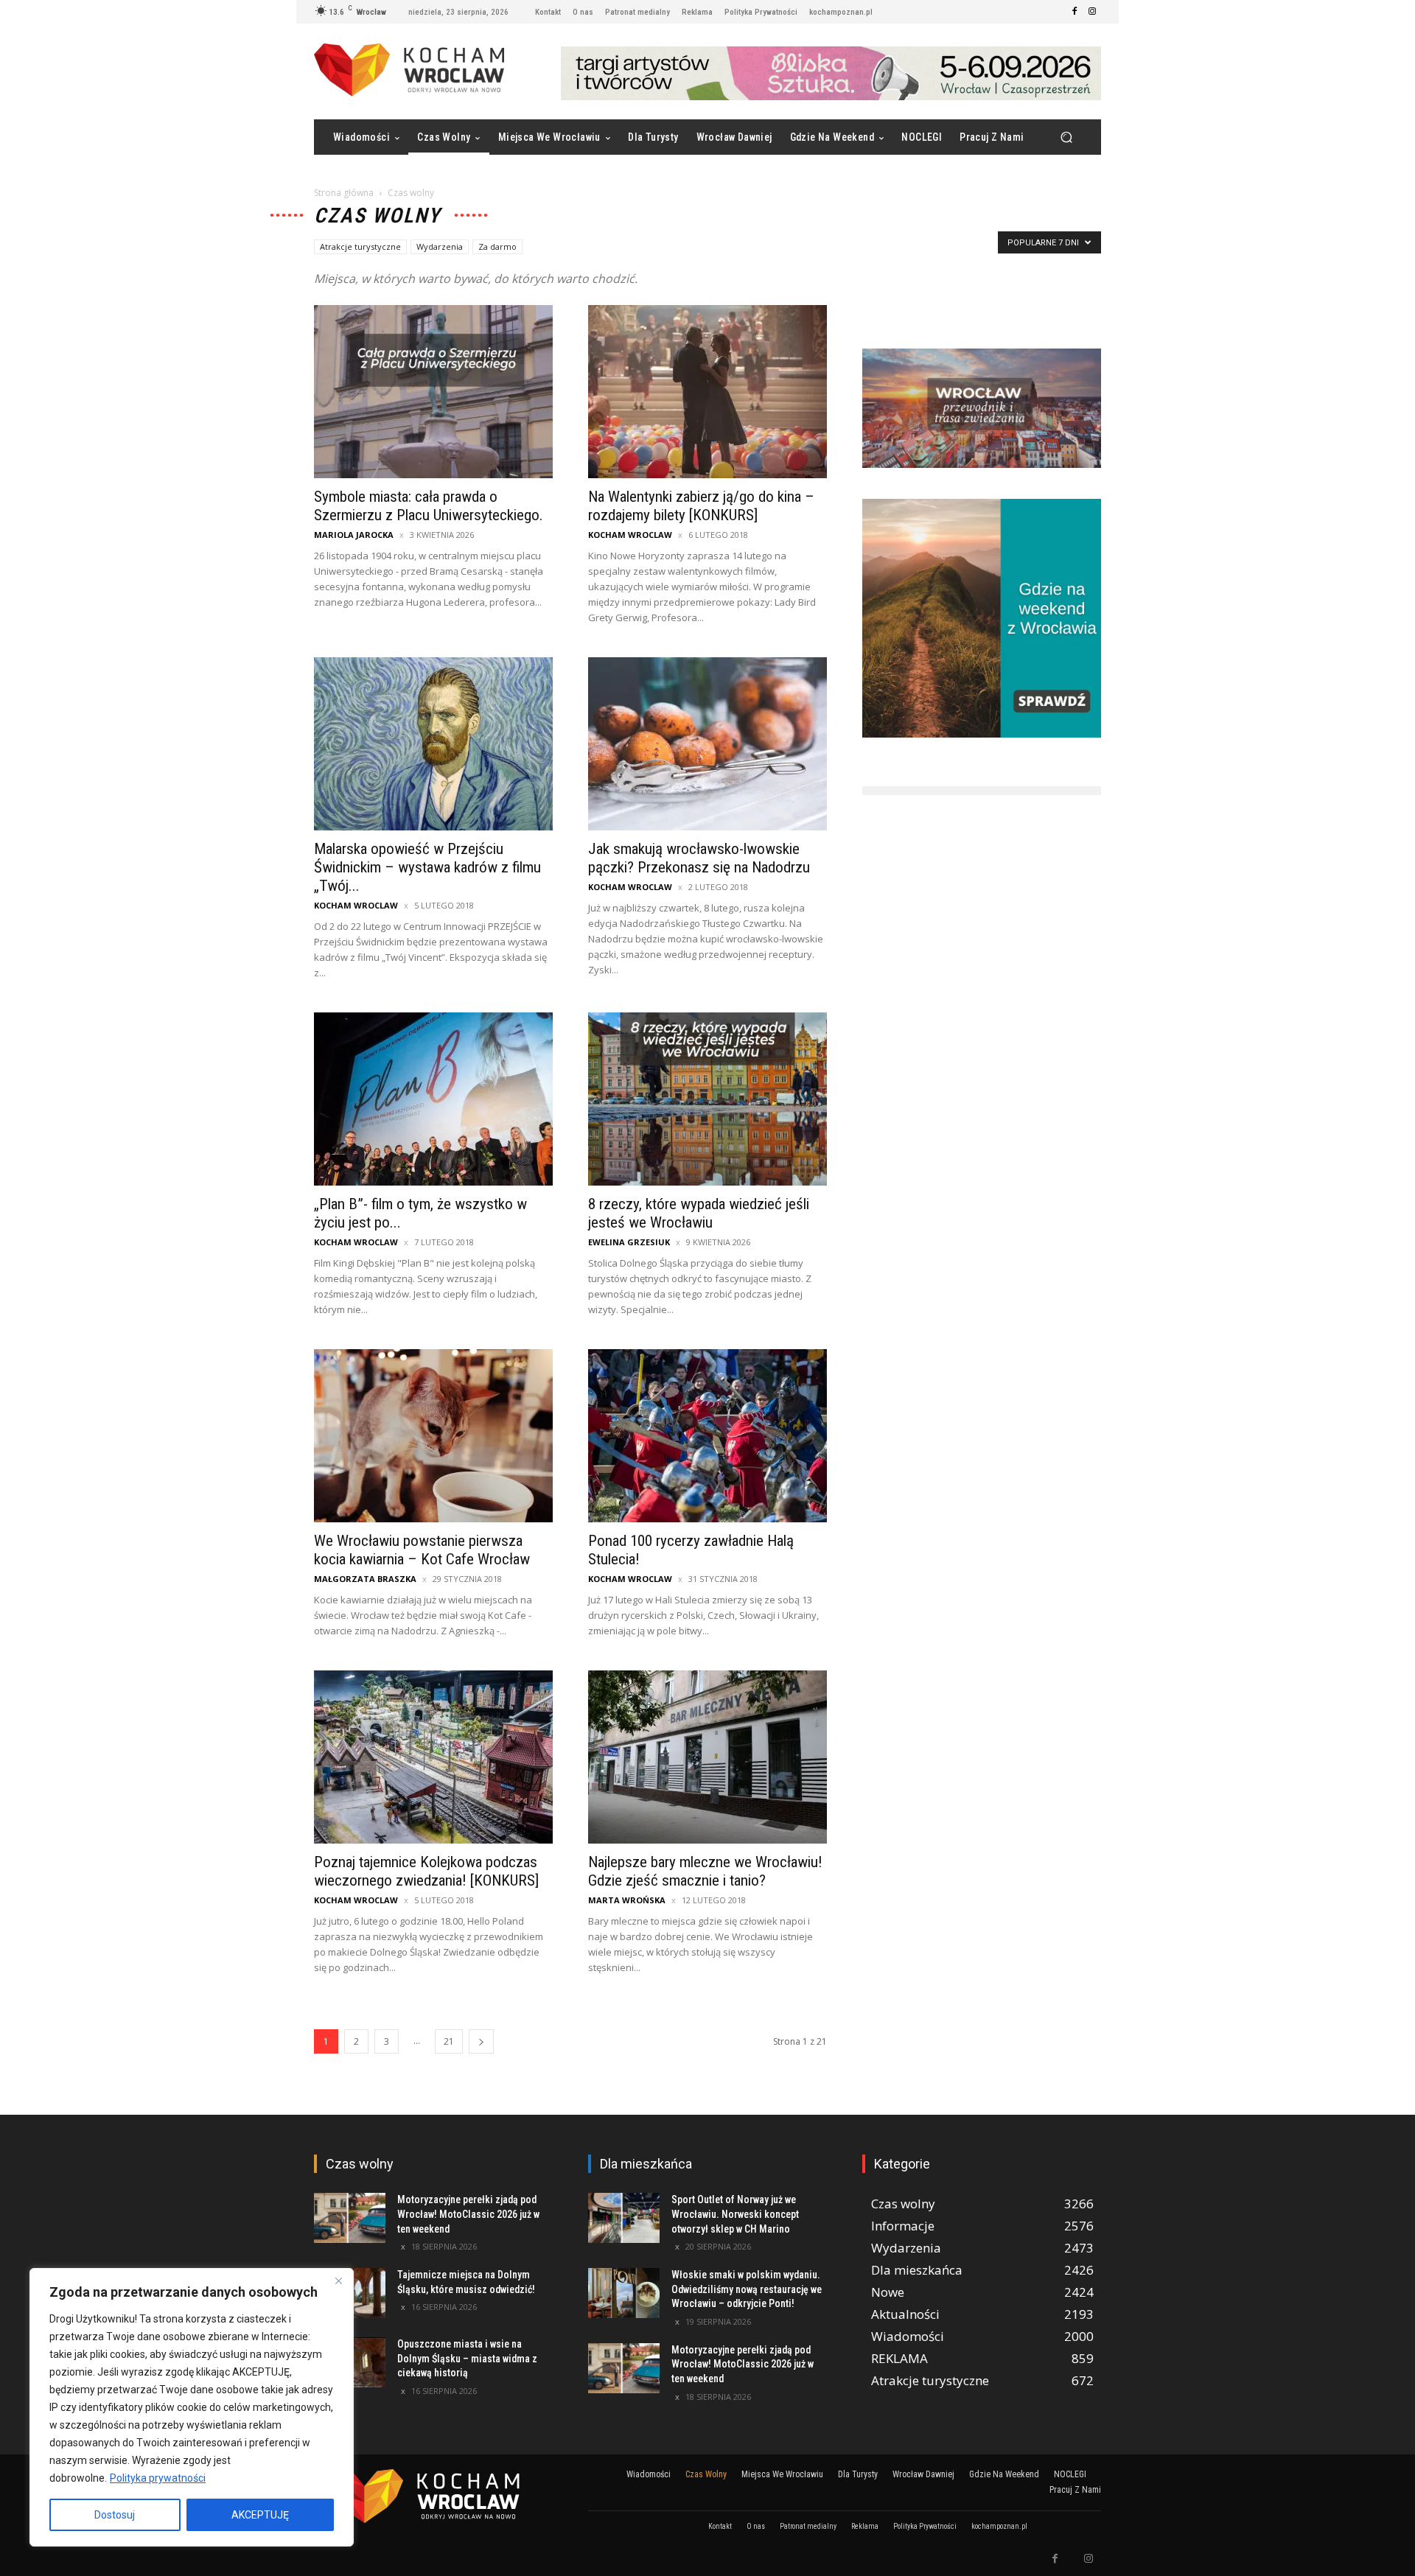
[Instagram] (1092, 12)
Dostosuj (115, 2515)
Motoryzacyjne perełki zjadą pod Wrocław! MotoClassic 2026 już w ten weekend (468, 2214)
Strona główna (344, 193)
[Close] (338, 2281)
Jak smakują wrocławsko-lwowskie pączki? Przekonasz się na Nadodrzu (699, 858)
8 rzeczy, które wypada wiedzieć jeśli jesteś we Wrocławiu (699, 1213)
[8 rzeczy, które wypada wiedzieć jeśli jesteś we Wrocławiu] (707, 1099)
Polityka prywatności (158, 2478)
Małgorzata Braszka (365, 1579)
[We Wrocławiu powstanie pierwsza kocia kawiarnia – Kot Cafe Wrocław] (433, 1436)
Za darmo (497, 246)
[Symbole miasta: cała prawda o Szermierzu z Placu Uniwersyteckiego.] (433, 392)
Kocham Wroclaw (630, 535)
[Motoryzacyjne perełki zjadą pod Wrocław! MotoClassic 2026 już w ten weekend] (350, 2218)
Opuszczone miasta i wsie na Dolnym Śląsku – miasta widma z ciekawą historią (467, 2358)
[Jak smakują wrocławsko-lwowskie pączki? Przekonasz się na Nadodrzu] (707, 744)
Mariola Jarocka (354, 535)
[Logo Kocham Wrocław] (433, 2496)
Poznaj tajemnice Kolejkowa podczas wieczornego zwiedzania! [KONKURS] (426, 1871)
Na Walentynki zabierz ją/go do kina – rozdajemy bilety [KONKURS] (701, 506)
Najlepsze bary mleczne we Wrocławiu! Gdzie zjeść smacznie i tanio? (705, 1871)
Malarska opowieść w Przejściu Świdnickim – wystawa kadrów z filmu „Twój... (427, 867)
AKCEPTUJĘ (260, 2515)
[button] (1066, 137)
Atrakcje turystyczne (360, 246)
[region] (192, 2407)
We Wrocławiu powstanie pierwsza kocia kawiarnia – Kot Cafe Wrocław (422, 1550)
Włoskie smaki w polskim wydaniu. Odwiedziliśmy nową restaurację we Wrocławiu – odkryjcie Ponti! (747, 2289)
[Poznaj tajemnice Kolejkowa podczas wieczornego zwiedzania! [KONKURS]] (433, 1757)
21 (449, 2041)
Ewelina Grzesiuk (629, 1242)
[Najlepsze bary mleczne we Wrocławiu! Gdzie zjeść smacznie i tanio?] (707, 1757)
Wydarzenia (440, 246)
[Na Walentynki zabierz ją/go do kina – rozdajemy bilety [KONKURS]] (707, 392)
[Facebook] (1075, 12)
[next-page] (481, 2041)
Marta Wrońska (627, 1900)
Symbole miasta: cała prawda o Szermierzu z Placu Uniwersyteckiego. (429, 506)
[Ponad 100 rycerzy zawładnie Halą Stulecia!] (707, 1436)
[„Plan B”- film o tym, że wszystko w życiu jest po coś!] (433, 1099)
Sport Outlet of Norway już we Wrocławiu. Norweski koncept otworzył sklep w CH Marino (735, 2214)
